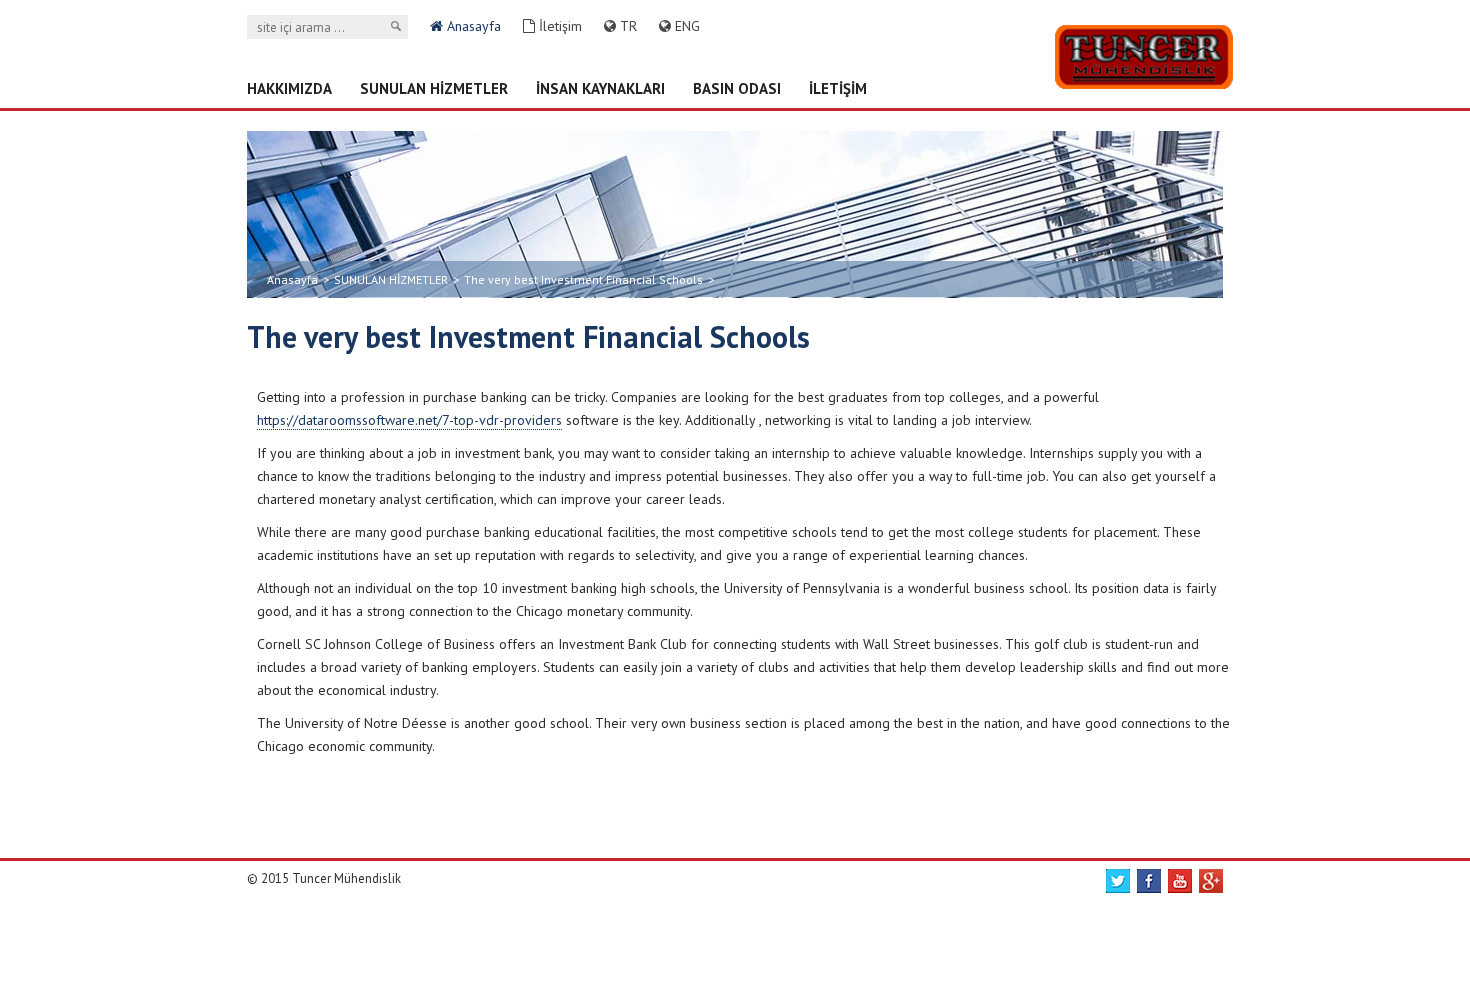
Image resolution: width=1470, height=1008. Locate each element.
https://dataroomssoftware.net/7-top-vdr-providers (409, 420)
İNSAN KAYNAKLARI (600, 88)
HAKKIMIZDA (289, 88)
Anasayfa (472, 26)
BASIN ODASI (737, 88)
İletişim (558, 26)
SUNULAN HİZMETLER (434, 88)
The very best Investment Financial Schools (583, 279)
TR (626, 26)
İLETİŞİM (838, 88)
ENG (685, 26)
